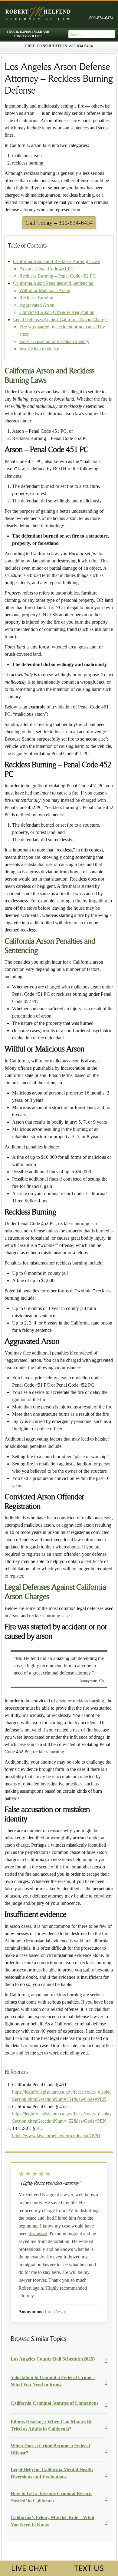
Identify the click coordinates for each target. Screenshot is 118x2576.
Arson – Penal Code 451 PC (47, 269)
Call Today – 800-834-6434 (59, 223)
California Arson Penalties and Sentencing (53, 283)
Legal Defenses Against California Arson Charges (61, 320)
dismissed (38, 2233)
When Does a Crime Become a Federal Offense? (50, 2449)
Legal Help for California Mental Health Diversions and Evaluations (52, 2473)
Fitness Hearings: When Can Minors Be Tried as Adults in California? (51, 2425)
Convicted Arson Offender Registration (57, 312)
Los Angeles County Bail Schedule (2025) (53, 2359)
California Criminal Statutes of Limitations (54, 2403)
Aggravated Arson (37, 305)
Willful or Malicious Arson (45, 290)
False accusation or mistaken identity (54, 341)
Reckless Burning (36, 298)
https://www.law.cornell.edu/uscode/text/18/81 (56, 2136)
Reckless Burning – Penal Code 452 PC (58, 276)
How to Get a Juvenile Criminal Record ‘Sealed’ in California (51, 2497)
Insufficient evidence (39, 349)
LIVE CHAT (29, 2568)
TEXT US (89, 2568)
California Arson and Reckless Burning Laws (56, 261)
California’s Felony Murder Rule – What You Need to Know (52, 2521)
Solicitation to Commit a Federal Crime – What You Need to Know (53, 2381)
